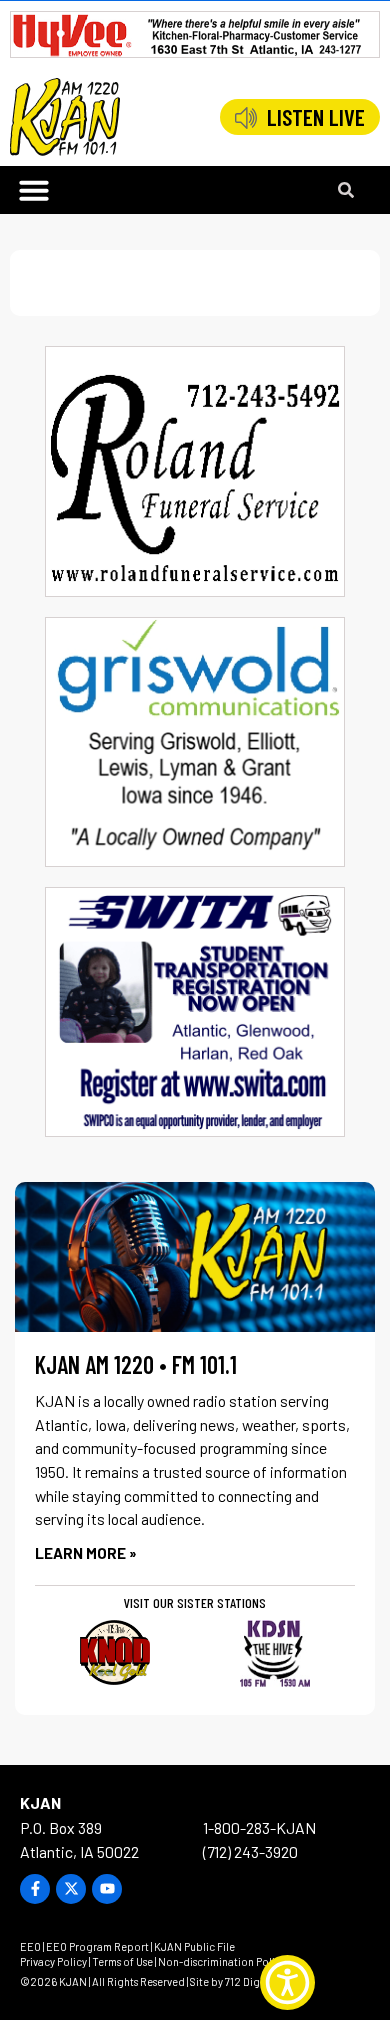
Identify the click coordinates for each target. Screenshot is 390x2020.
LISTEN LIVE (316, 117)
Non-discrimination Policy (222, 1961)
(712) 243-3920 (250, 1851)
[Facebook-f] (35, 1889)
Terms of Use (122, 1961)
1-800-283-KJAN (259, 1827)
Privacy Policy (53, 1961)
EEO (30, 1946)
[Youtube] (107, 1889)
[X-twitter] (71, 1889)
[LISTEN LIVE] (246, 118)
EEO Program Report (97, 1946)
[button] (34, 190)
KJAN (40, 1802)
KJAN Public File (194, 1946)
